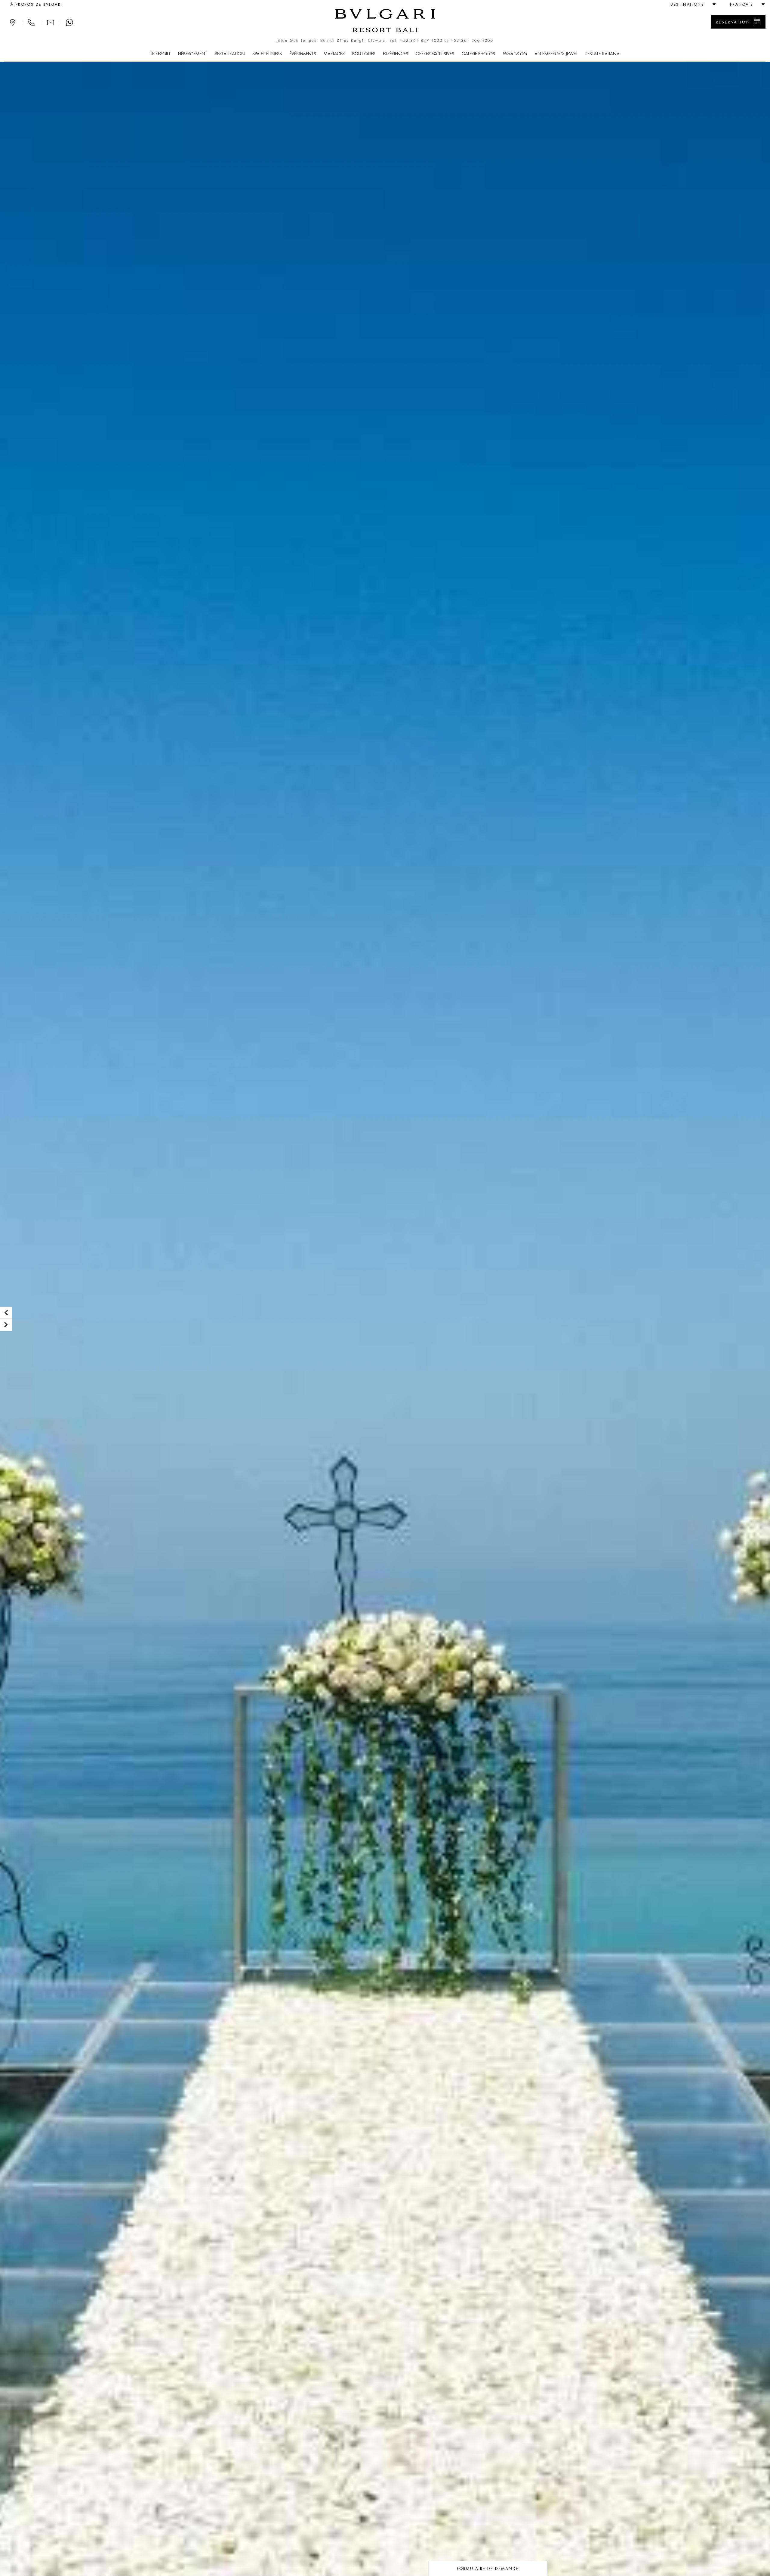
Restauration (230, 54)
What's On (515, 54)
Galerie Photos (478, 54)
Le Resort (161, 54)
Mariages (334, 54)
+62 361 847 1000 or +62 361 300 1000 (447, 41)
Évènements (303, 54)
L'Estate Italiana (602, 54)
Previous (6, 1313)
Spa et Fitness (267, 54)
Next (6, 1325)
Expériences (396, 54)
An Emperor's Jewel (556, 54)
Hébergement (193, 54)
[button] (690, 5)
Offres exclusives (435, 54)
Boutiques (364, 54)
